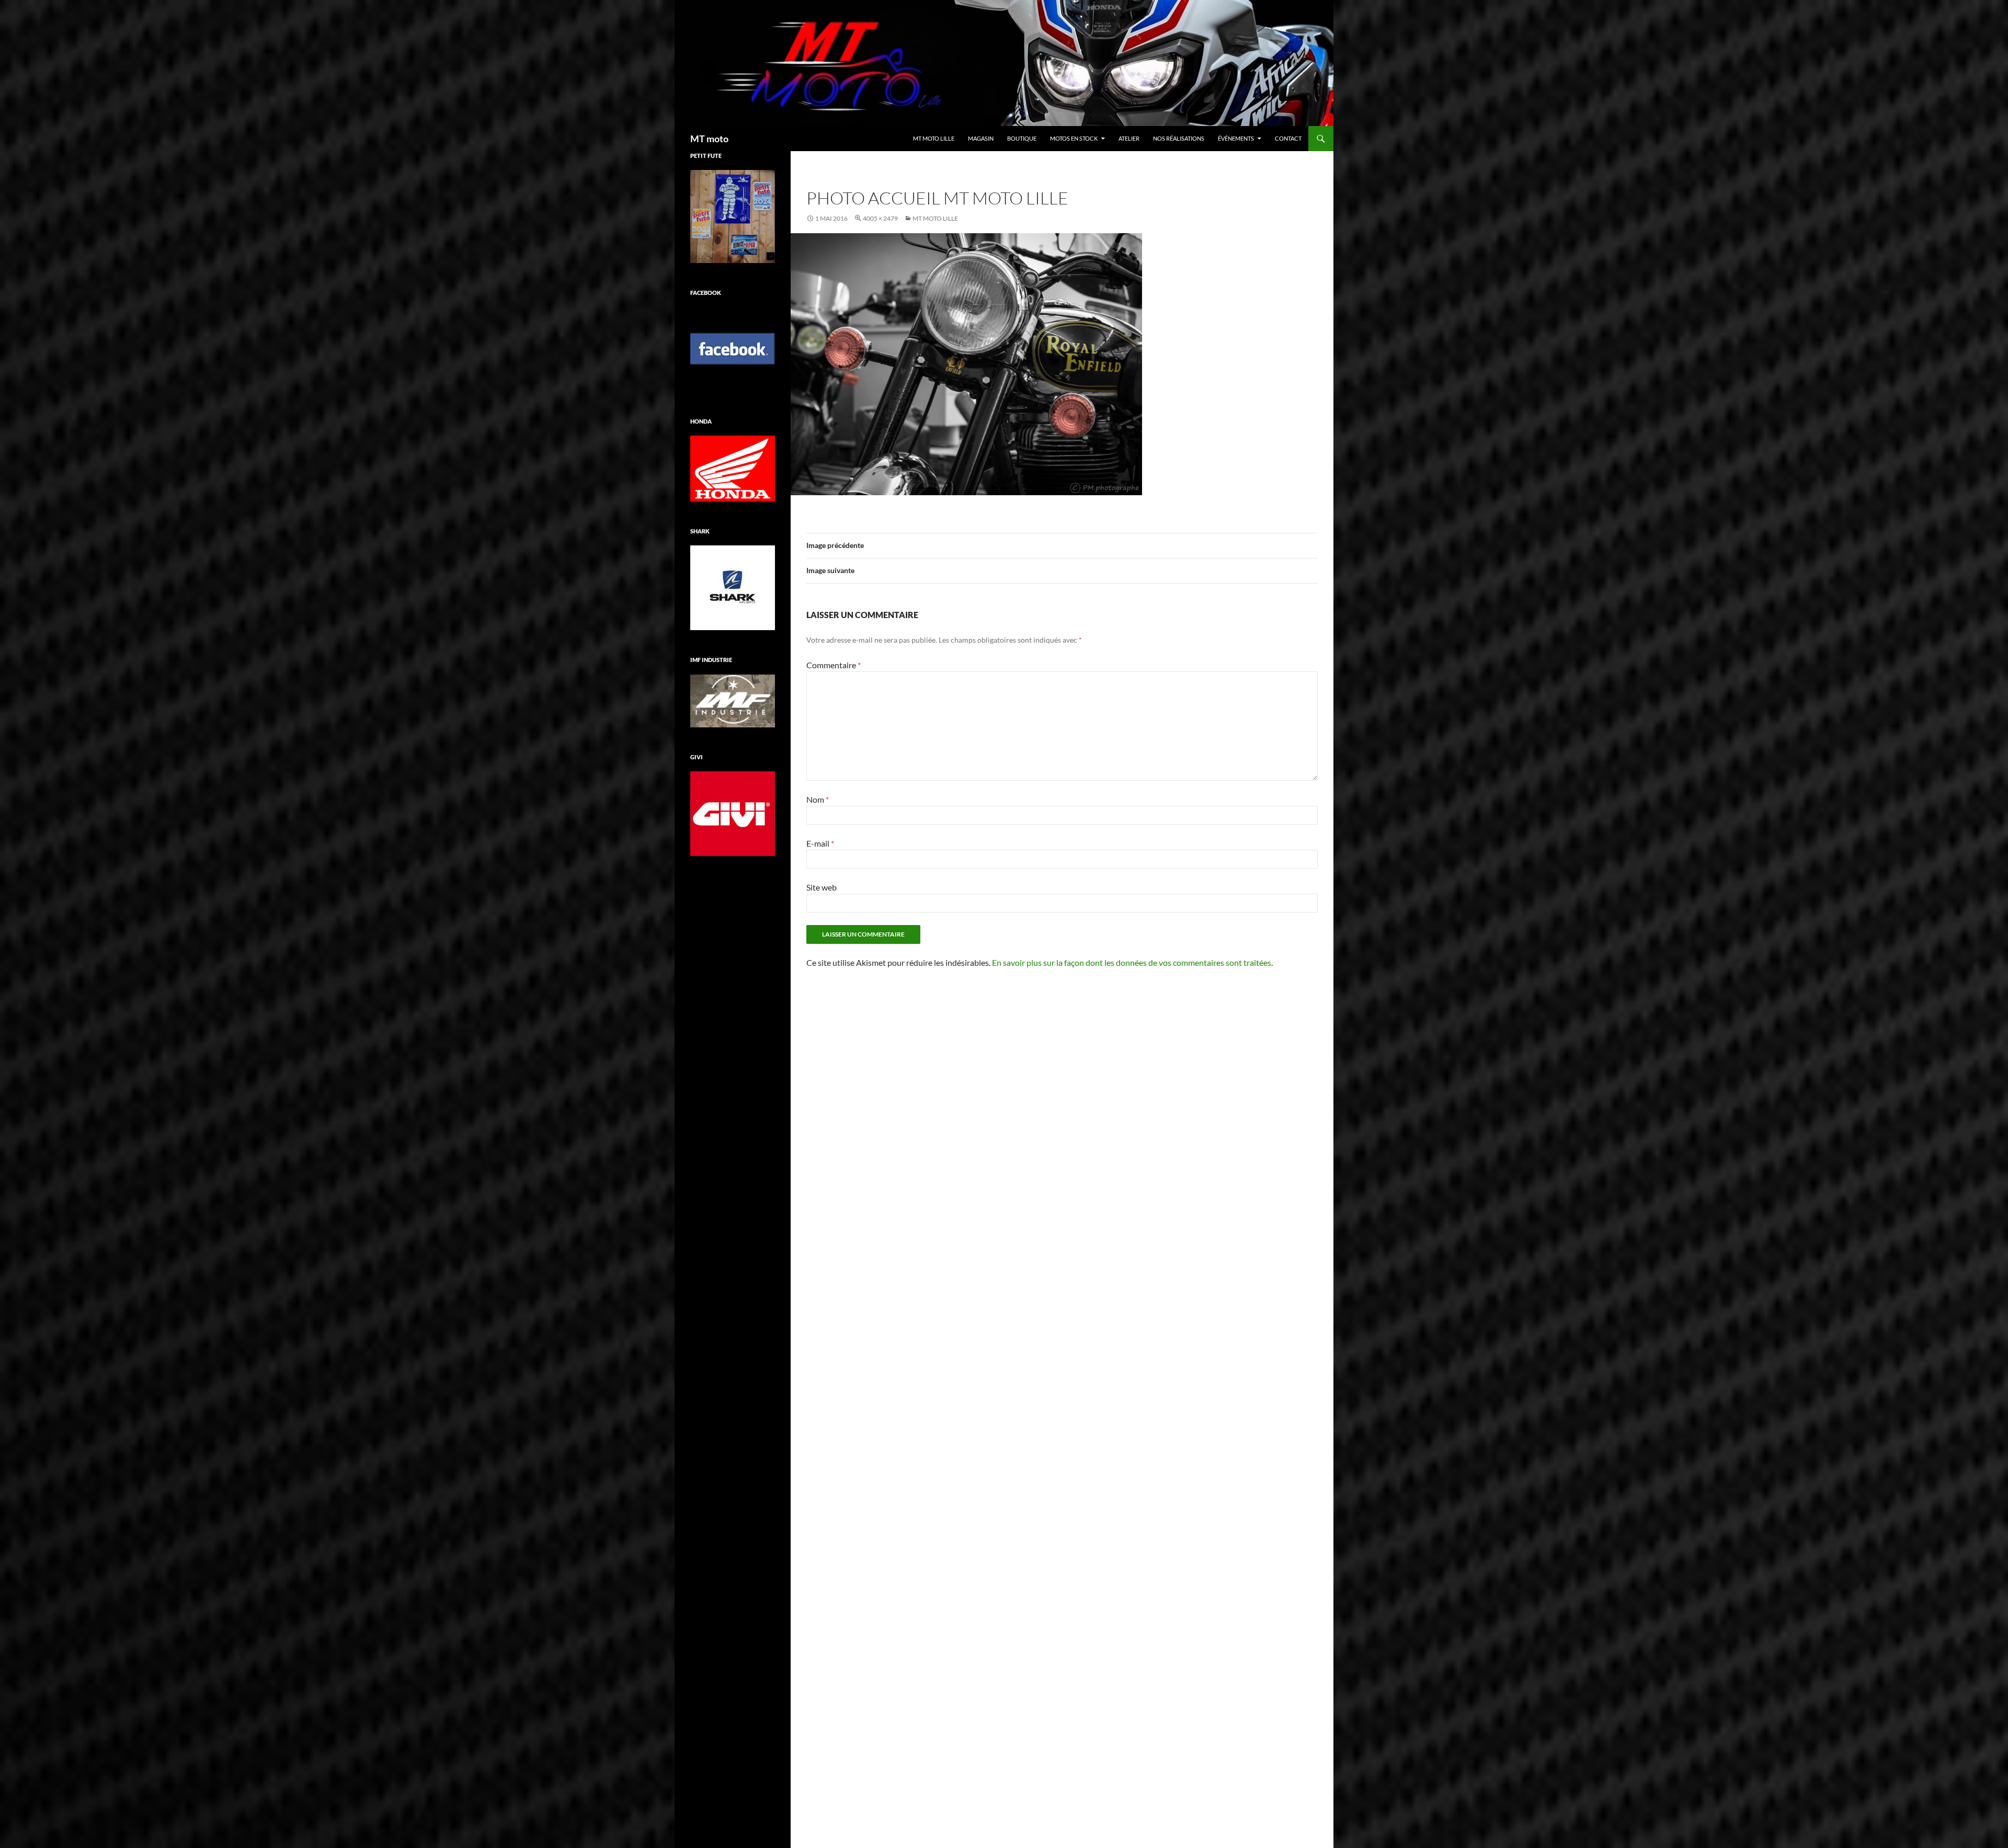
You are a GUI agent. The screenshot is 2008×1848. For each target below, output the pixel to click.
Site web (822, 887)
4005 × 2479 (880, 218)
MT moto (709, 139)
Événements (1236, 138)
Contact (1288, 138)
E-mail (820, 843)
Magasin (981, 138)
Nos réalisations (1179, 138)
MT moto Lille (934, 138)
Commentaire (834, 665)
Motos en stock (1074, 138)
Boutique (1022, 138)
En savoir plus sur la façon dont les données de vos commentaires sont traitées (1132, 962)
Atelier (1129, 138)
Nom (818, 799)
